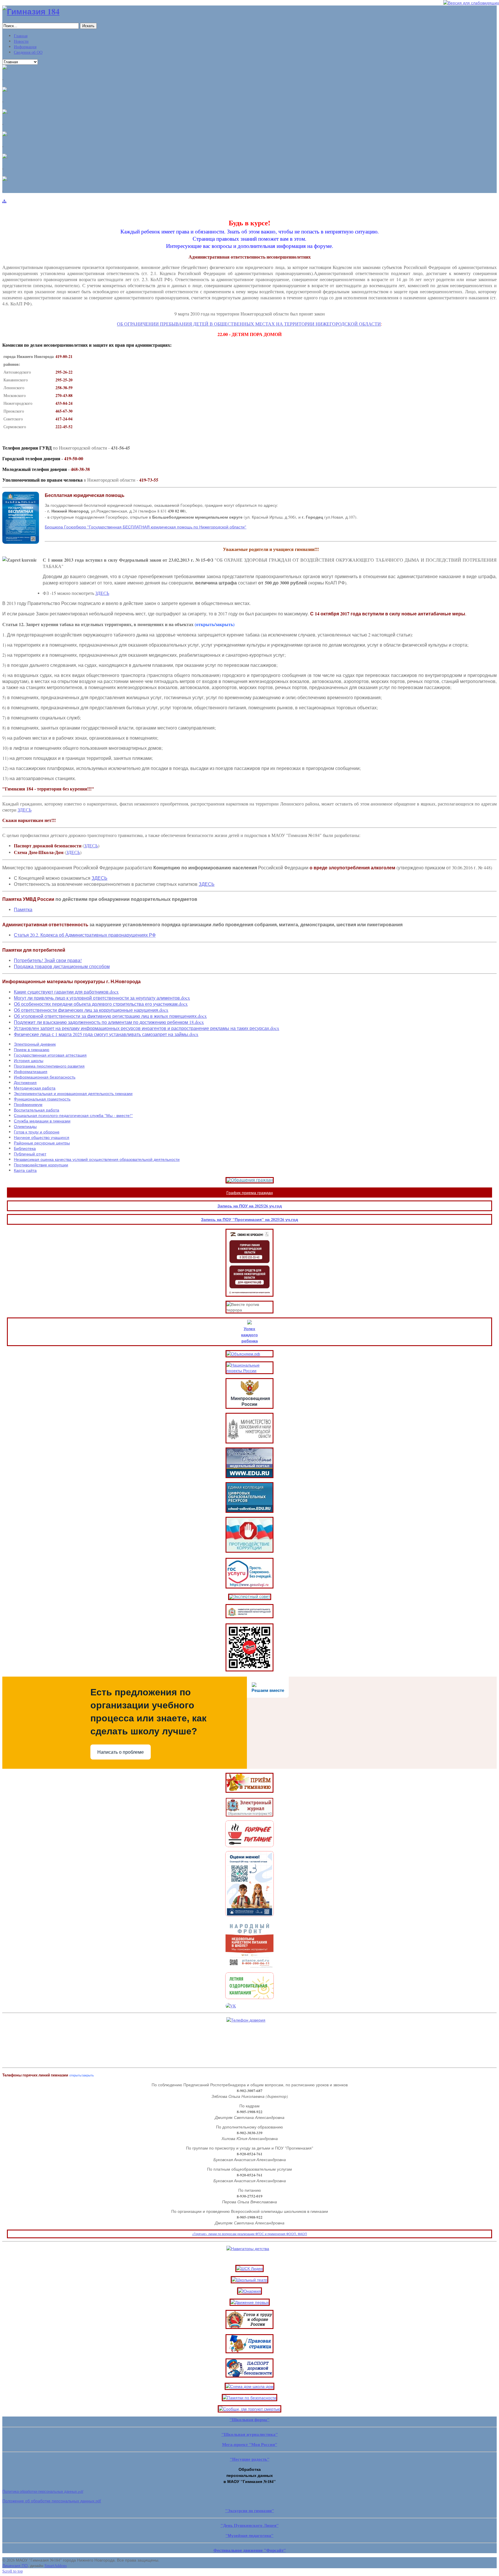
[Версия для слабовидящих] (471, 3)
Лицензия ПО (15, 2565)
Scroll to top (13, 2571)
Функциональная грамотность (42, 1099)
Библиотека (25, 1148)
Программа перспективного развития (49, 1066)
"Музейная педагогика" (249, 2535)
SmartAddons (56, 2565)
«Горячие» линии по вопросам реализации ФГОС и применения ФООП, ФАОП (249, 2234)
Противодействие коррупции (41, 1165)
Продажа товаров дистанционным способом (62, 966)
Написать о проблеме (121, 1752)
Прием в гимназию (32, 1049)
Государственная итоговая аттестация (50, 1055)
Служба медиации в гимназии (42, 1121)
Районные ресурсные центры (42, 1143)
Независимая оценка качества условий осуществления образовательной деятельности (97, 1159)
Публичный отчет (30, 1154)
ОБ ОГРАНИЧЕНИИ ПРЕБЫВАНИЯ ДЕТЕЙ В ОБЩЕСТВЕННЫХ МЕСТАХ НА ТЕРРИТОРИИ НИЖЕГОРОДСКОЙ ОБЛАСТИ (249, 324)
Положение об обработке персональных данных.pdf (52, 2501)
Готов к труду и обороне (37, 1132)
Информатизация (31, 1071)
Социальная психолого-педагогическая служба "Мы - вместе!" (73, 1115)
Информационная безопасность (45, 1077)
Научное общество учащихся (42, 1137)
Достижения (25, 1082)
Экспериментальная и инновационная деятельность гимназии (73, 1093)
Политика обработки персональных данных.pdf (43, 2491)
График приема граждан (250, 1193)
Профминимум (28, 1104)
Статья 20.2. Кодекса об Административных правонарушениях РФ (85, 935)
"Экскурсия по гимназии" (250, 2511)
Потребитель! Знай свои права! (48, 960)
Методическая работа (35, 1088)
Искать (88, 26)
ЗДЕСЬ (102, 593)
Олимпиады (25, 1126)
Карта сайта (25, 1170)
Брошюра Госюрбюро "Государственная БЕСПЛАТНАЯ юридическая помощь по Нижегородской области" (146, 527)
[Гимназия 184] (31, 11)
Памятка (23, 909)
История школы (29, 1060)
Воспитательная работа (37, 1110)
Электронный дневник (35, 1044)
